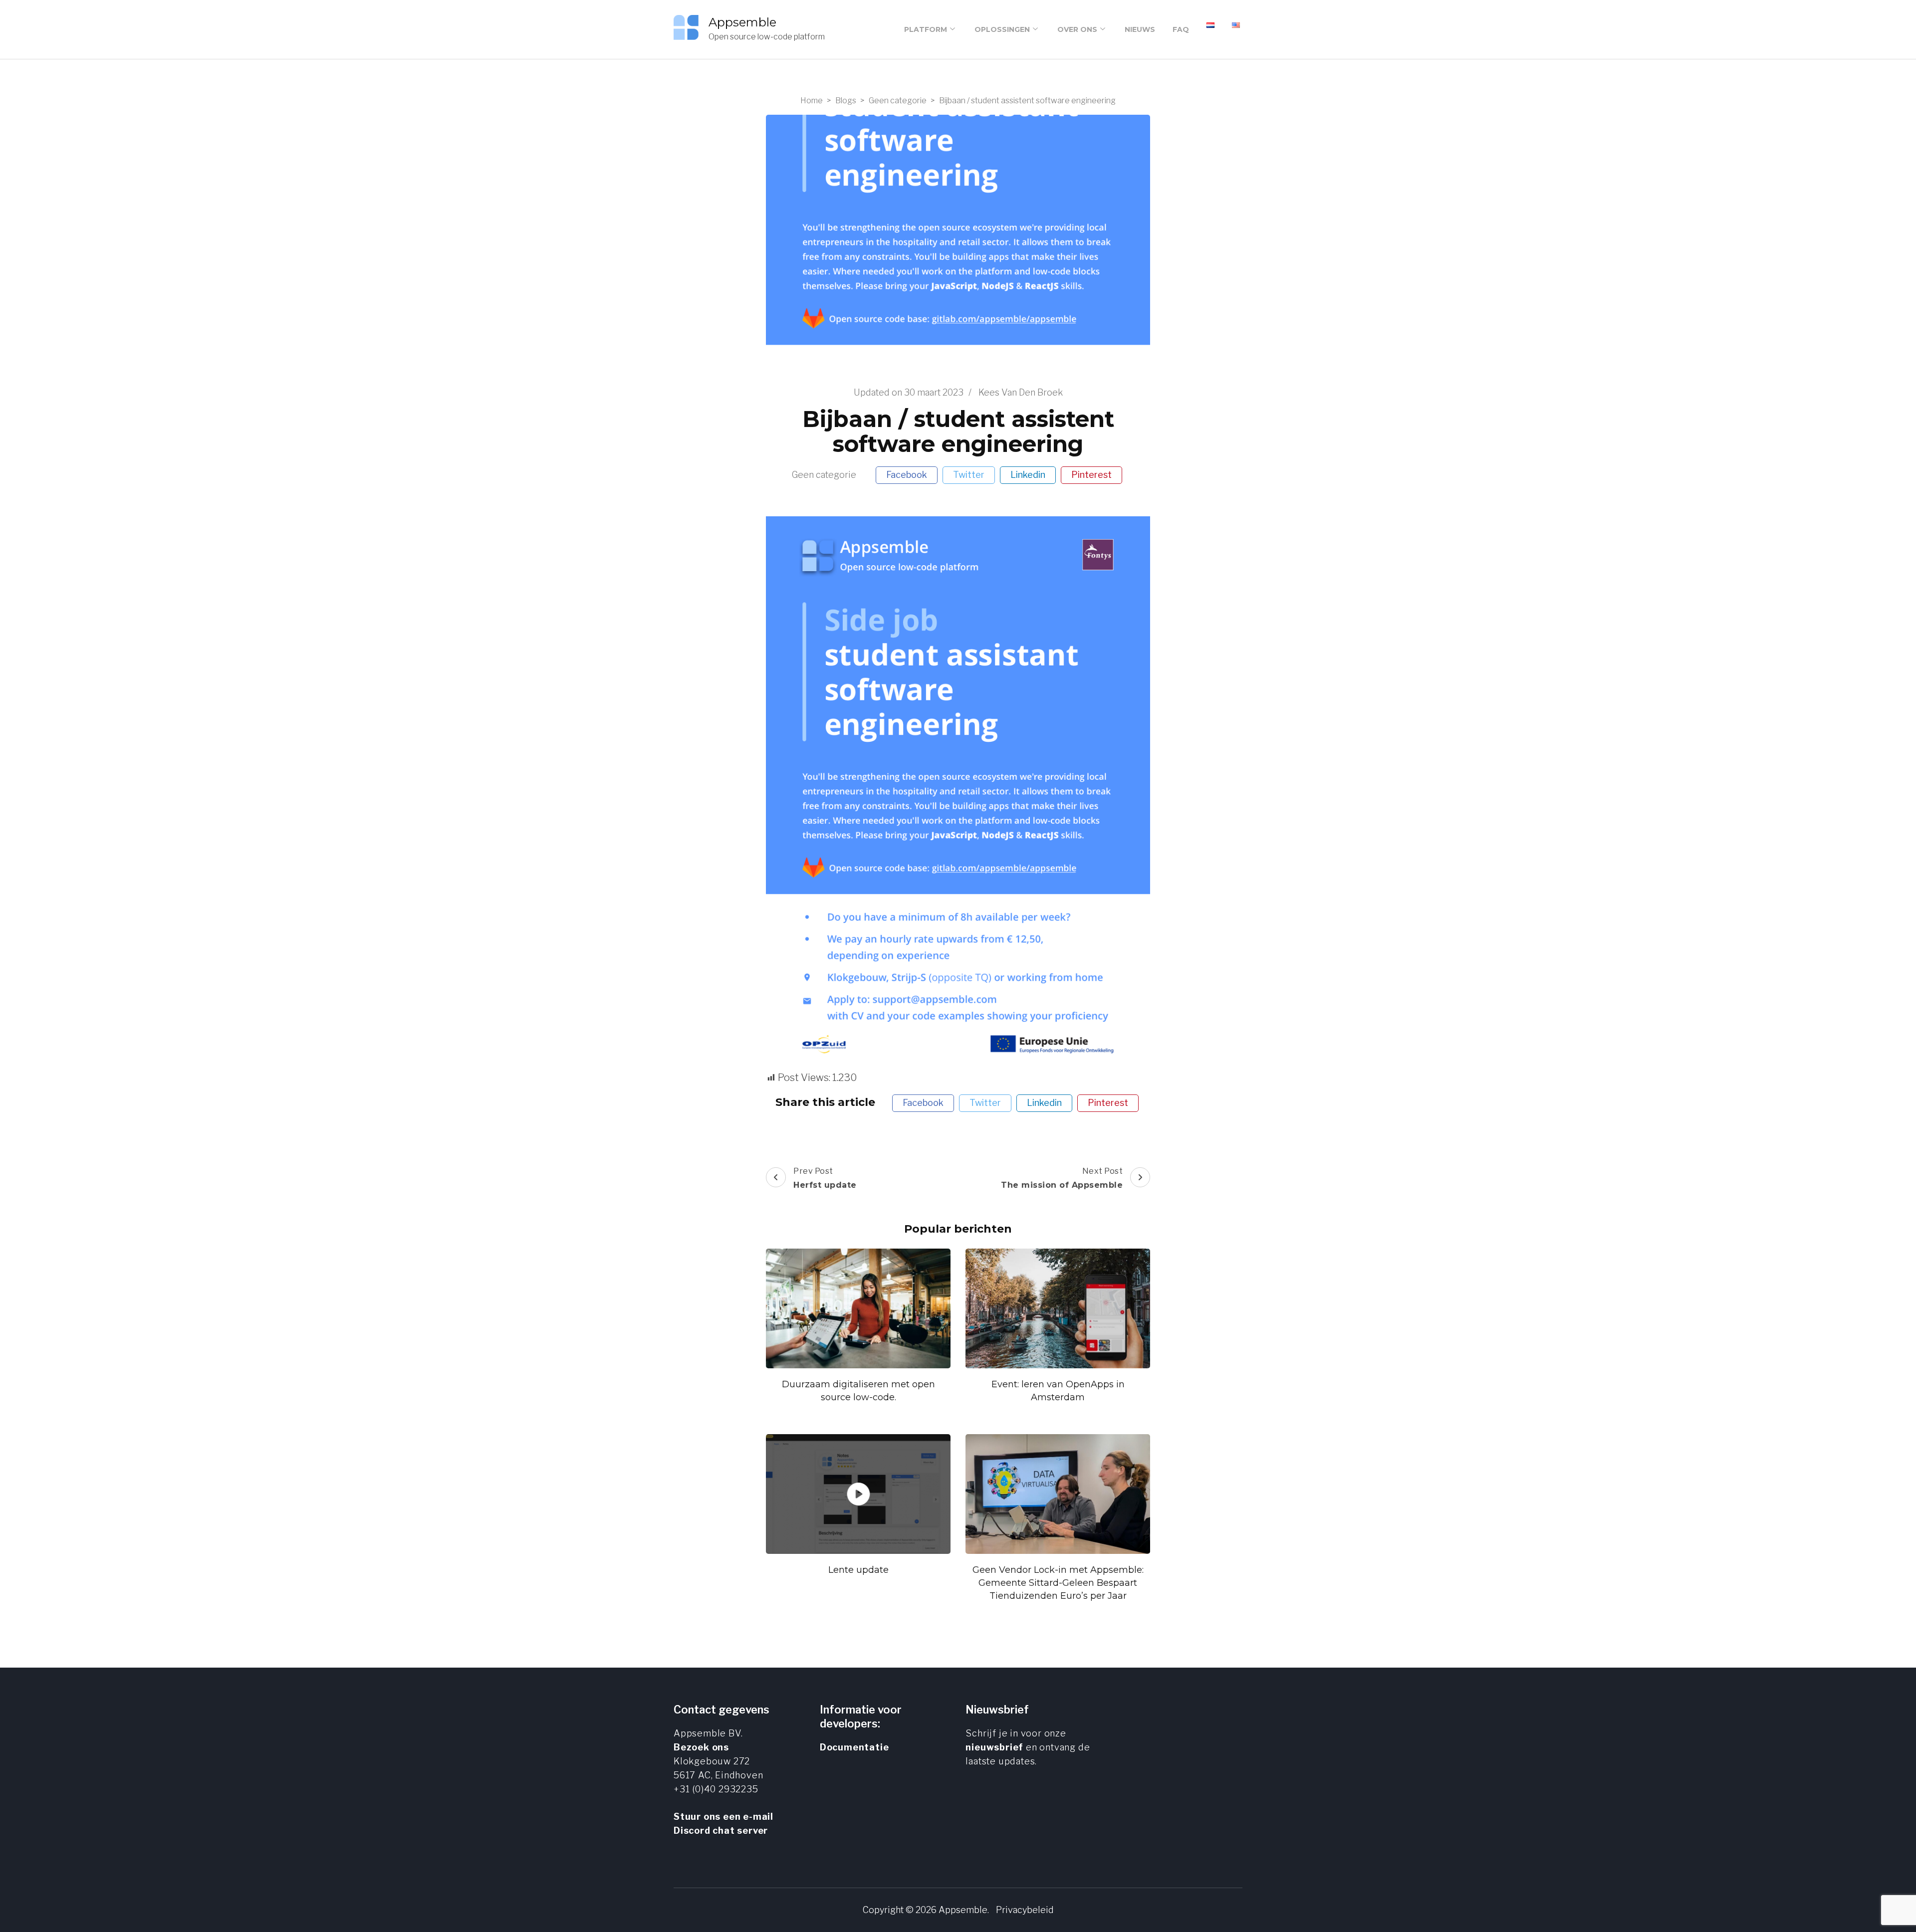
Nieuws (1140, 29)
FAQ (1181, 29)
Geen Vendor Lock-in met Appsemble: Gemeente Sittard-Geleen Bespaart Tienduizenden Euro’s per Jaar (1058, 1583)
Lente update (858, 1570)
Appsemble (742, 22)
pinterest (1091, 475)
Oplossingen (1002, 29)
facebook (907, 475)
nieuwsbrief (994, 1747)
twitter (969, 475)
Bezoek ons (701, 1747)
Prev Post (825, 1178)
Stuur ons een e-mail (723, 1817)
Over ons (1077, 29)
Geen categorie (824, 475)
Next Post (1062, 1178)
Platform (926, 29)
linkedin (1028, 475)
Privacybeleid (1025, 1910)
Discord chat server (721, 1830)
